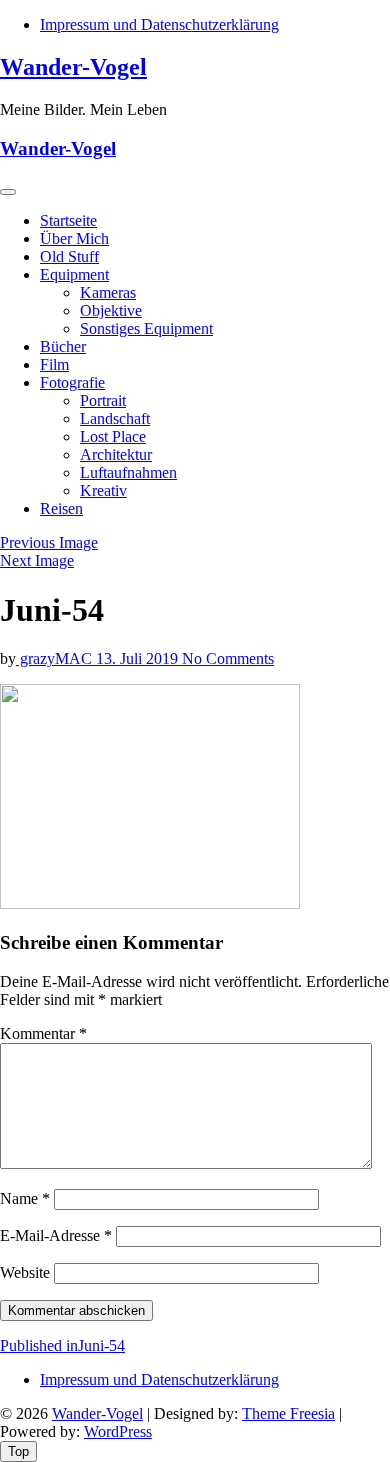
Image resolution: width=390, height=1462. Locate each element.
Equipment (74, 274)
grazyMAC (56, 658)
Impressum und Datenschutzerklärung (159, 24)
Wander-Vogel (73, 67)
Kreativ (103, 490)
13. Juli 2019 (139, 658)
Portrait (103, 400)
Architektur (116, 454)
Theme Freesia (288, 1413)
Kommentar (43, 1033)
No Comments (228, 658)
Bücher (63, 346)
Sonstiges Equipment (146, 328)
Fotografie (72, 382)
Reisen (61, 508)
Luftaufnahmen (128, 472)
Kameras (108, 292)
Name (25, 1198)
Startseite (68, 220)
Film (54, 364)
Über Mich (74, 238)
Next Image (37, 560)
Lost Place (113, 436)
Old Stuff (69, 256)
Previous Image (49, 542)
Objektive (111, 310)
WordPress (118, 1431)
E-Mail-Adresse (56, 1235)
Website (25, 1272)
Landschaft (115, 418)
